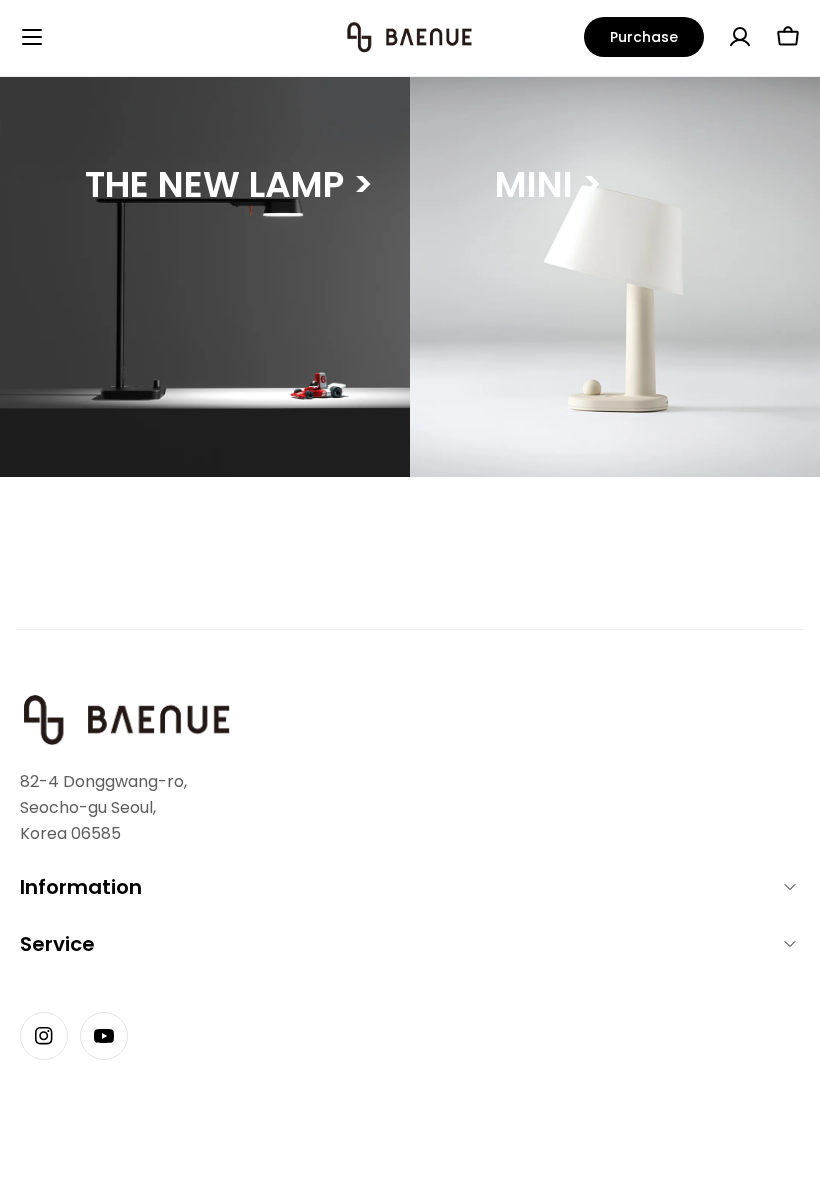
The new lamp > (229, 184)
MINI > (548, 184)
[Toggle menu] (32, 37)
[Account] (740, 37)
